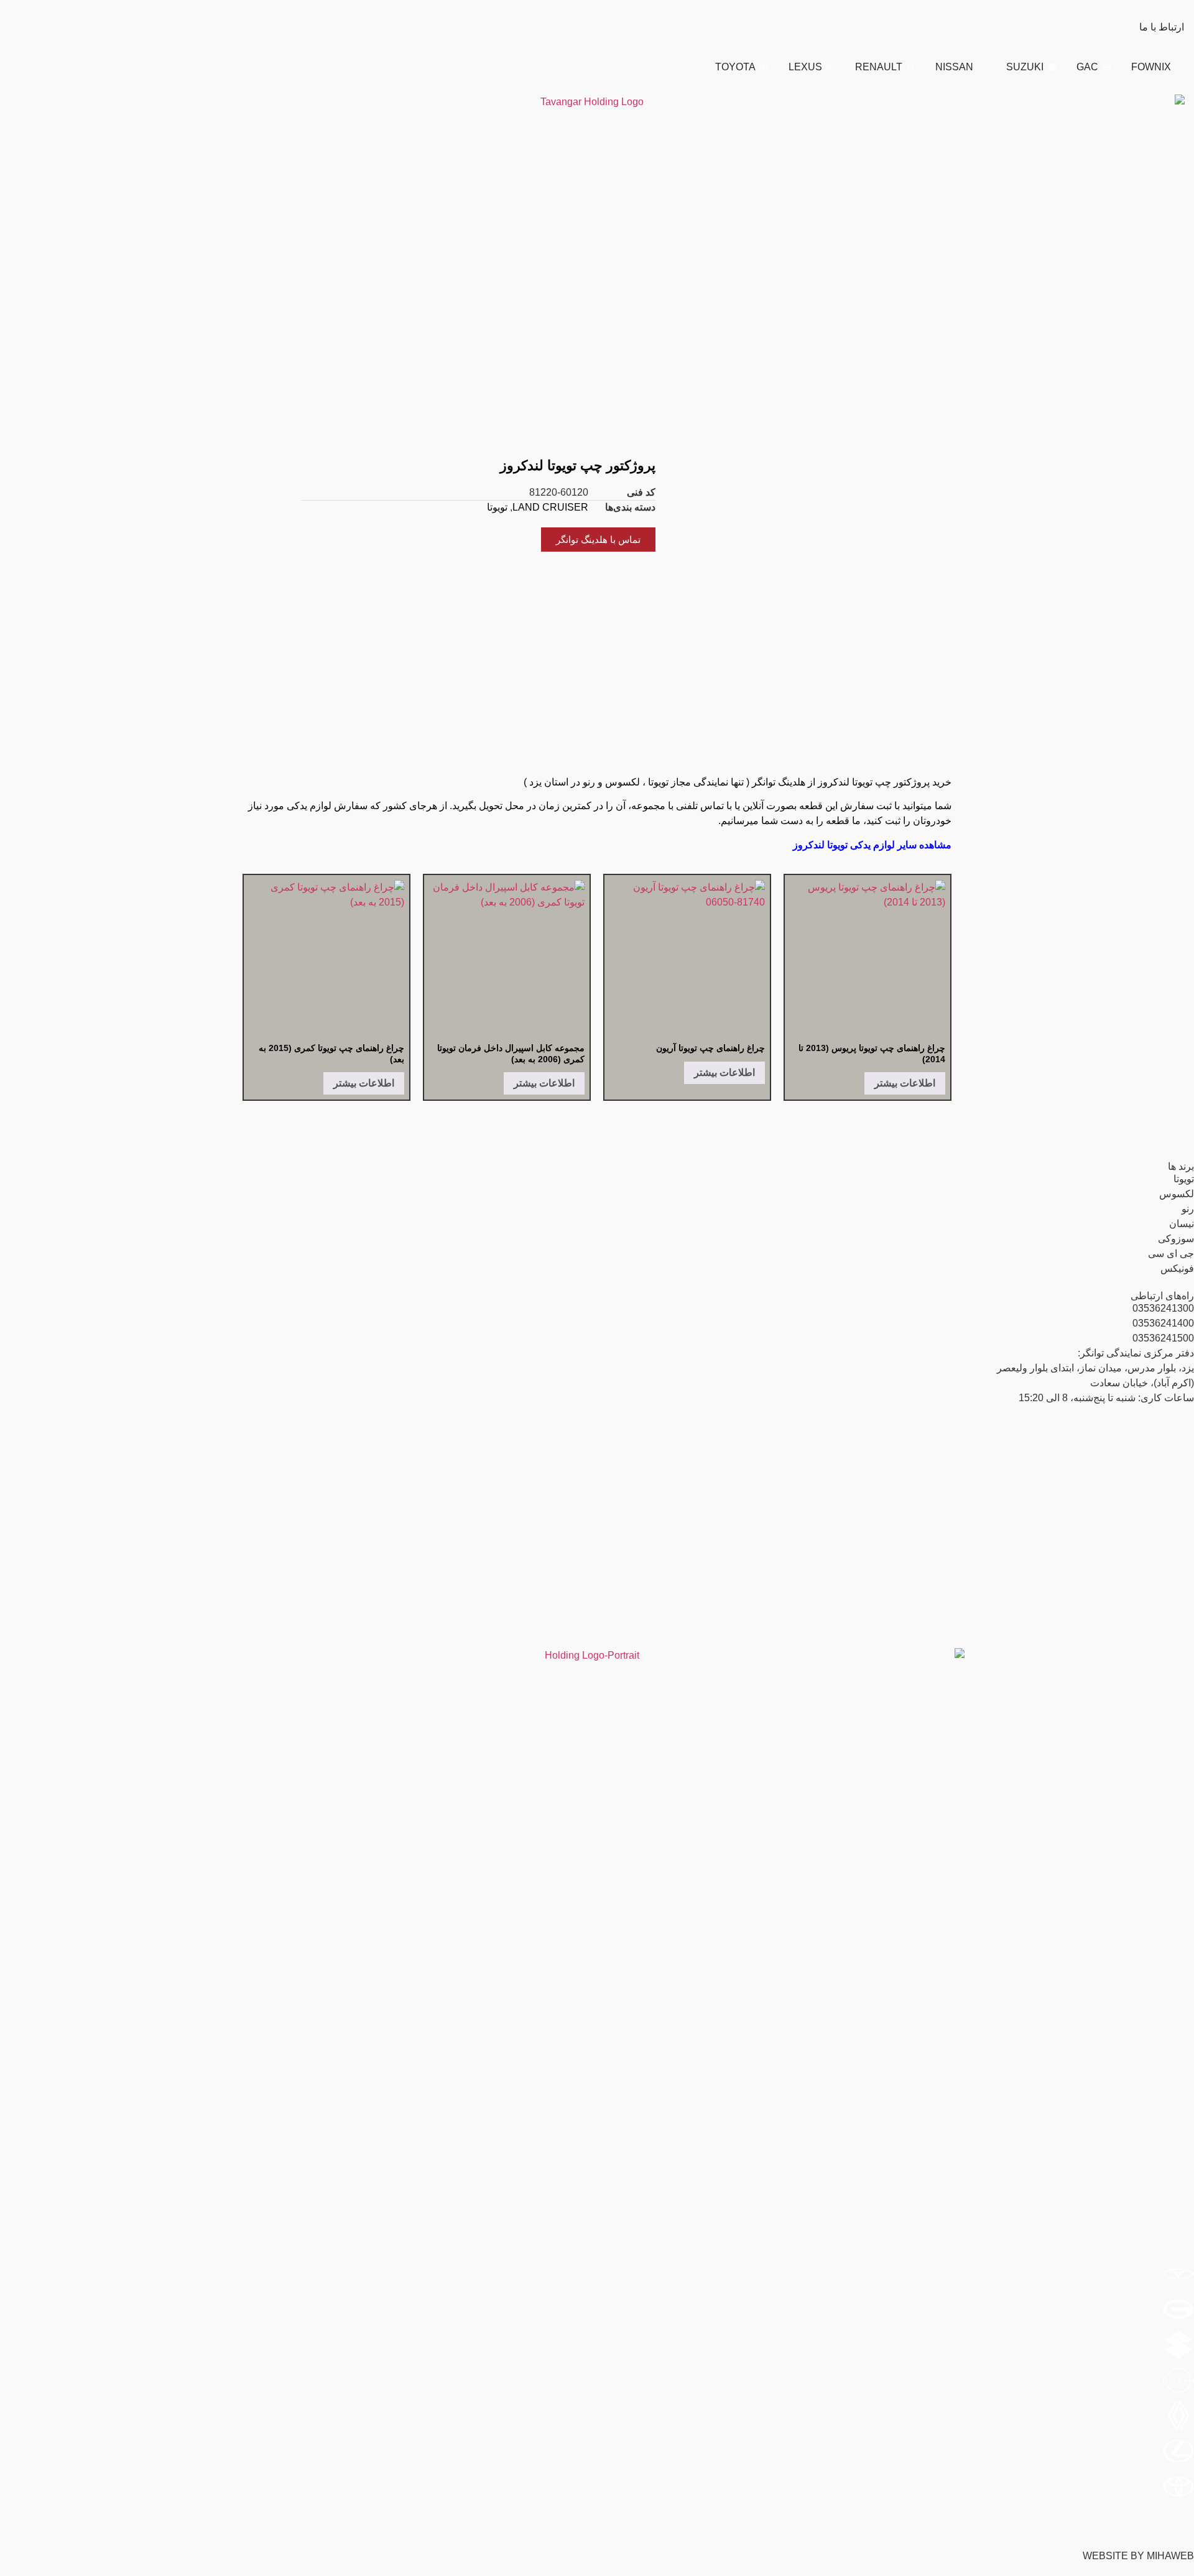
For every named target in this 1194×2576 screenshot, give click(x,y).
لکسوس (1177, 1194)
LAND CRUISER (550, 507)
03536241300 (1163, 1308)
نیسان (1182, 1224)
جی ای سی (1171, 1253)
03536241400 (1163, 1323)
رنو (1188, 1209)
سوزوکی (1176, 1239)
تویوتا (497, 507)
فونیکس (1177, 1268)
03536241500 (1163, 1338)
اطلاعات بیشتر (905, 1083)
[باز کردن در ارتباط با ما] (1131, 27)
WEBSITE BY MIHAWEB (1138, 2556)
